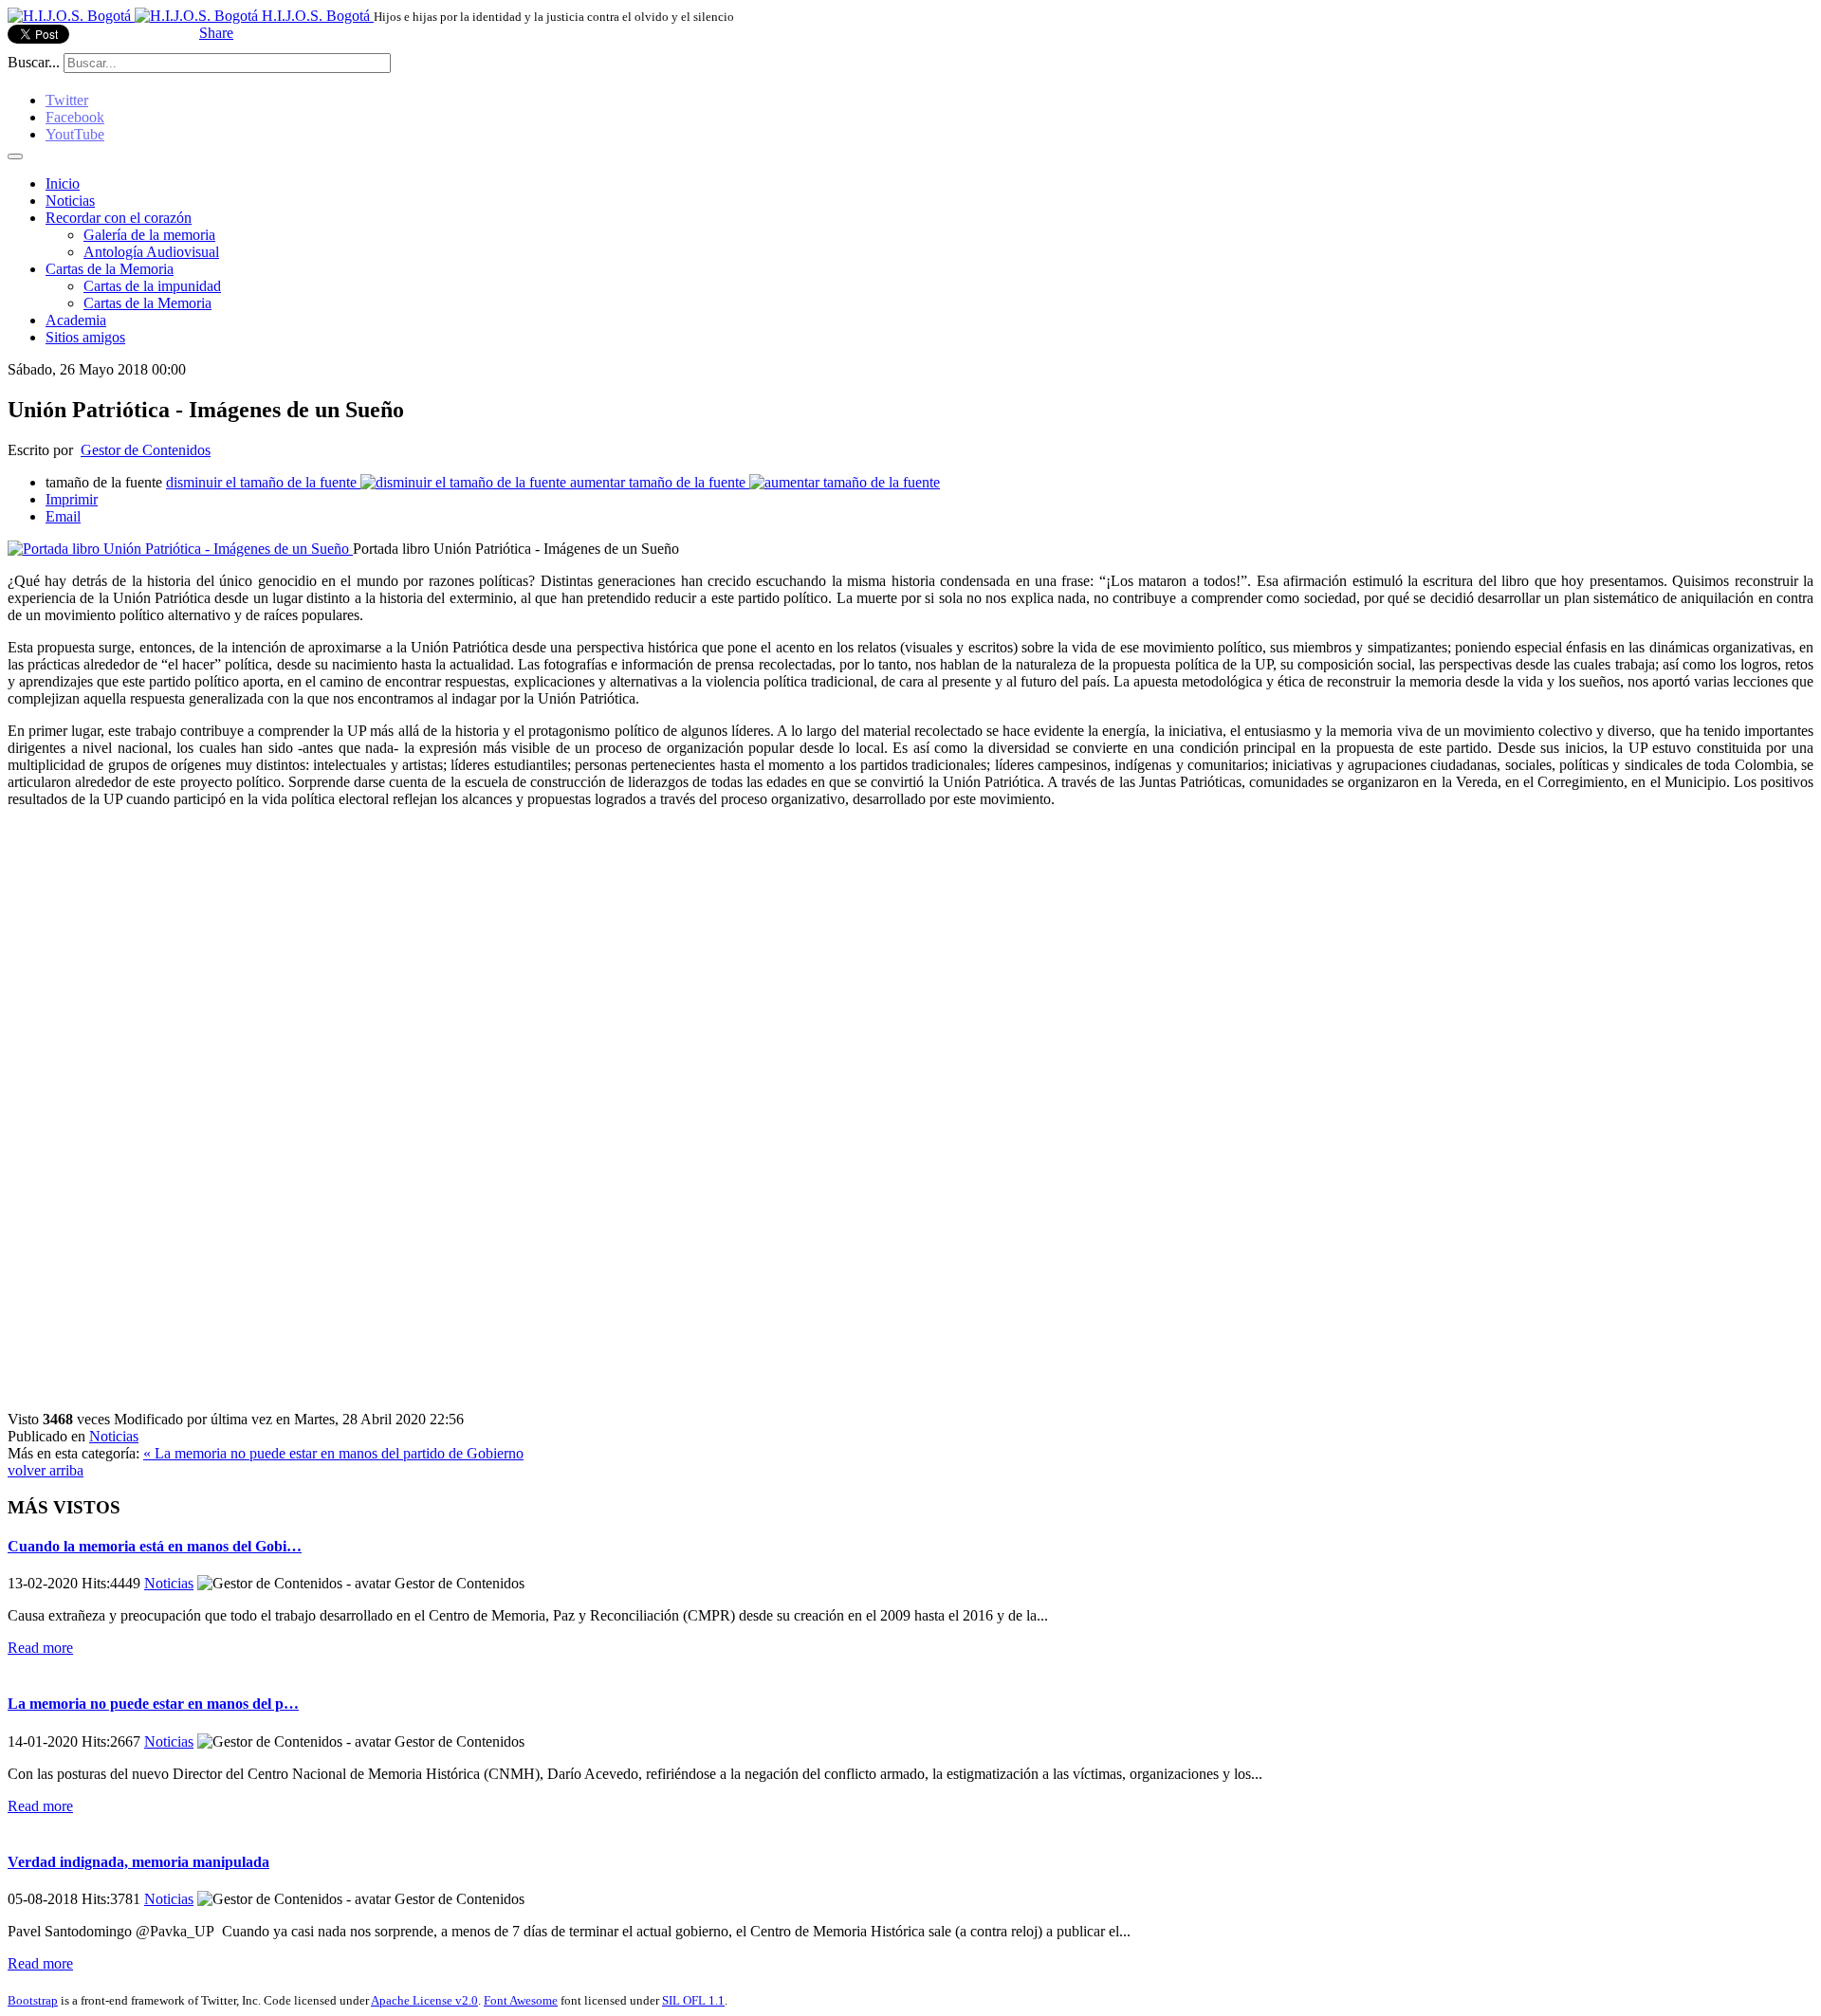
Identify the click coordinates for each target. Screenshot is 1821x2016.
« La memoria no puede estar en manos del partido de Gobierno (333, 1453)
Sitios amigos (85, 337)
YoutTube (75, 134)
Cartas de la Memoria (110, 269)
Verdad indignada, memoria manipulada (138, 1862)
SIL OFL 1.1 (693, 2000)
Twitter (67, 100)
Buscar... (34, 62)
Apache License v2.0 (424, 2000)
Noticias (70, 201)
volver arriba (46, 1470)
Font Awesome (521, 2000)
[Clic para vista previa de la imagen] (180, 549)
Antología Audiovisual (151, 252)
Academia (76, 320)
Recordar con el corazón (119, 218)
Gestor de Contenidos (146, 450)
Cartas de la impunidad (152, 286)
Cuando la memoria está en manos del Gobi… (155, 1546)
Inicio (63, 183)
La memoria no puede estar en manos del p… (153, 1704)
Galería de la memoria (149, 235)
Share (216, 33)
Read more (40, 1648)
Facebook (75, 117)
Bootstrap (33, 2000)
